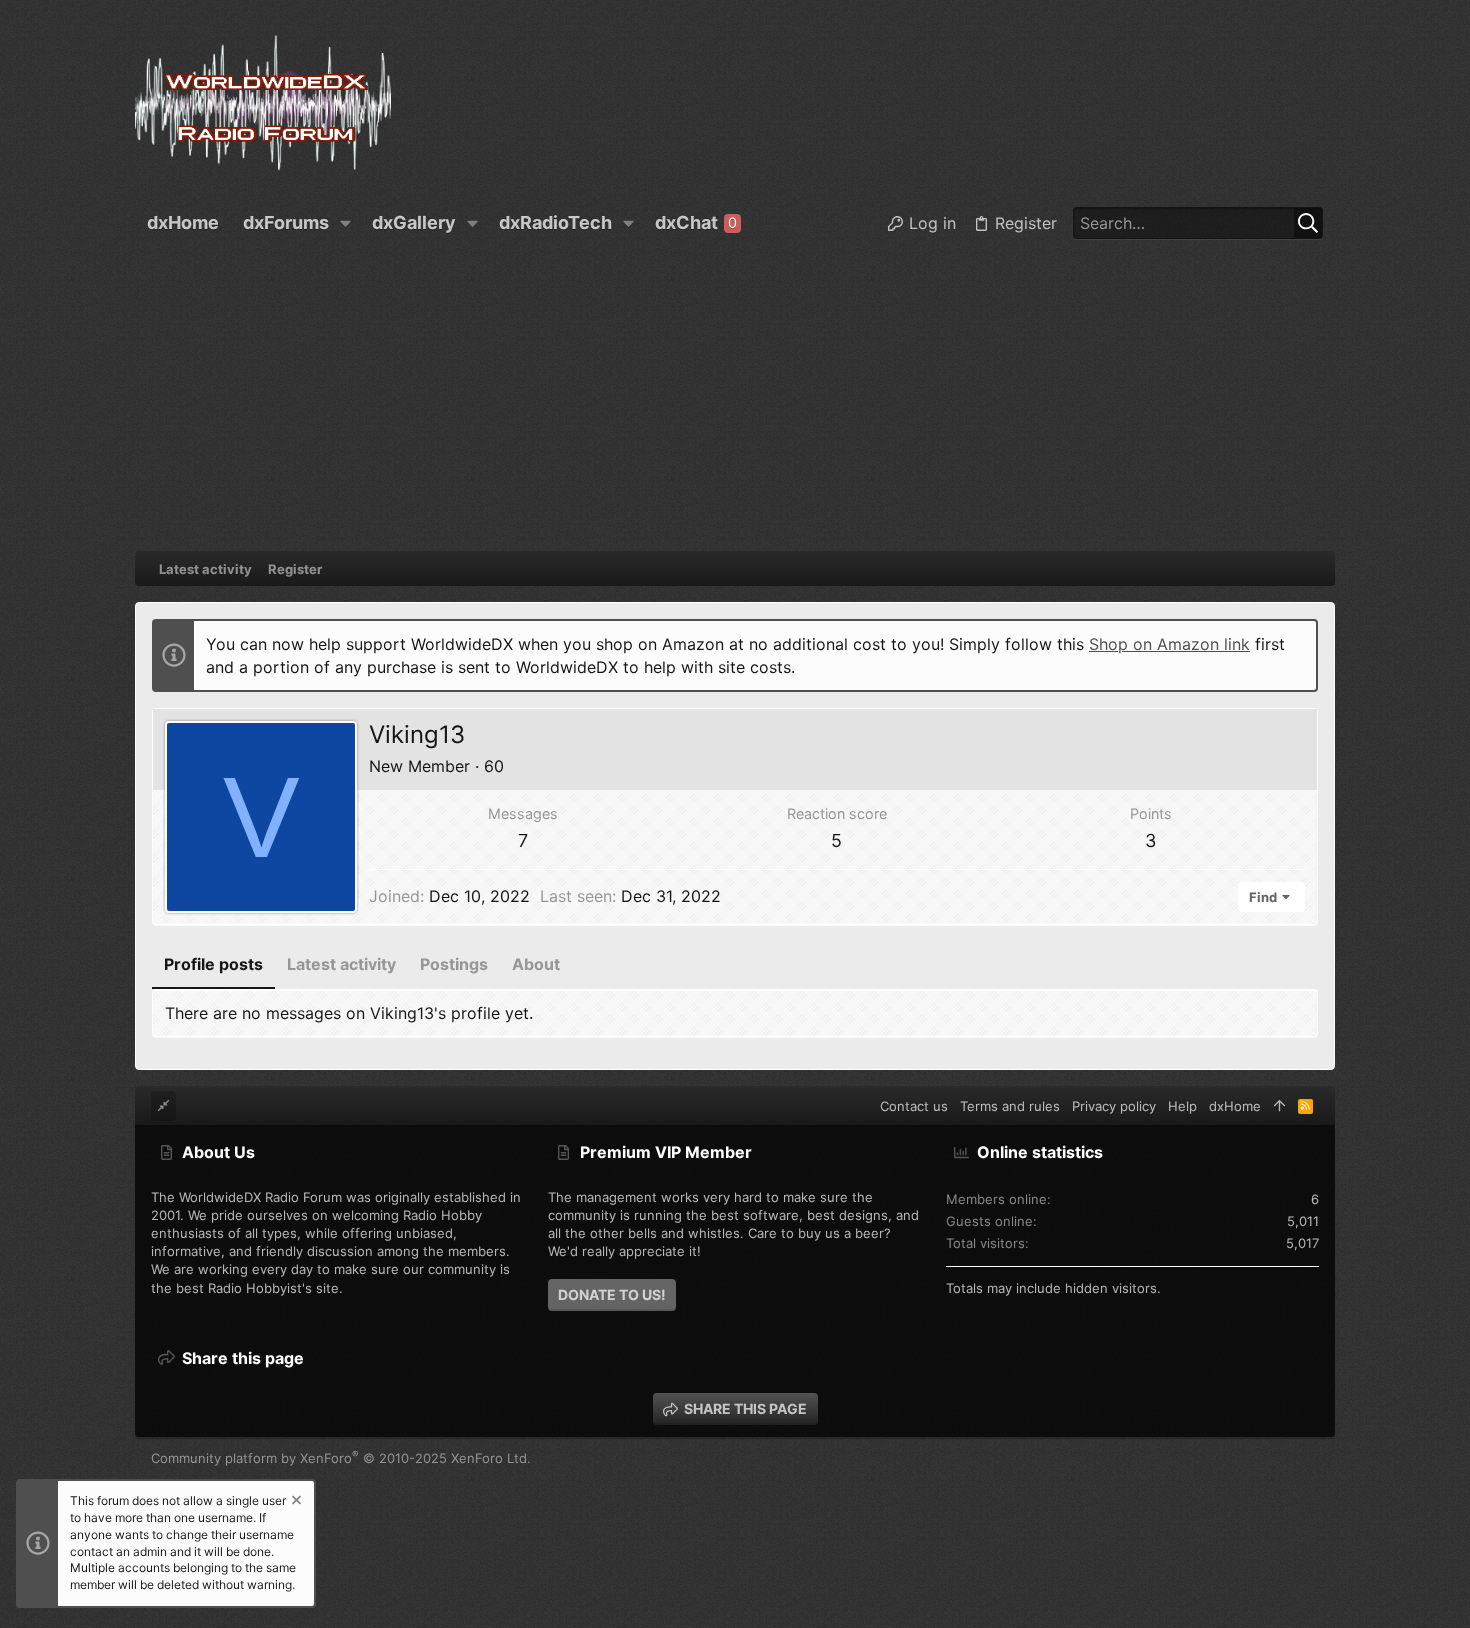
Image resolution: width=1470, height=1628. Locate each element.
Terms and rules (1010, 1106)
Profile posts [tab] (213, 964)
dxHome (1235, 1106)
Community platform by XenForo (341, 1458)
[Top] (1279, 1106)
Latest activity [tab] (341, 964)
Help (1182, 1106)
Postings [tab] (454, 964)
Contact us (914, 1106)
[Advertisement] (735, 401)
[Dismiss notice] (295, 1502)
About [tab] (536, 964)
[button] (346, 223)
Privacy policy (1114, 1106)
